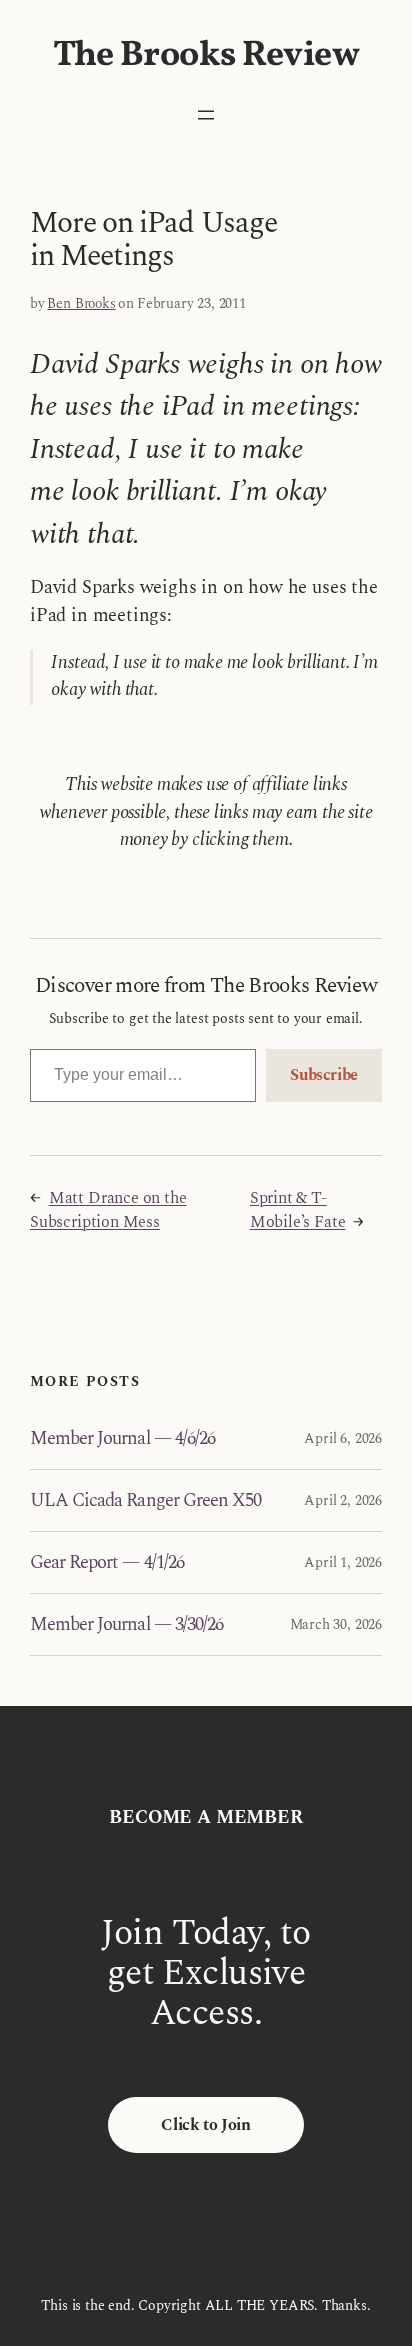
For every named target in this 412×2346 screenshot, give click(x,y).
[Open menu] (206, 115)
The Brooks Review (206, 56)
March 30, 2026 (336, 1624)
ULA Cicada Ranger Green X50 (145, 1501)
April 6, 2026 (343, 1438)
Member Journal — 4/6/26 (122, 1439)
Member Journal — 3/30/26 (126, 1625)
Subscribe (324, 1075)
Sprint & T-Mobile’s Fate (298, 1210)
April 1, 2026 (343, 1562)
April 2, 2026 (343, 1500)
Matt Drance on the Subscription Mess (108, 1210)
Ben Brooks (81, 303)
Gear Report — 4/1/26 (107, 1563)
